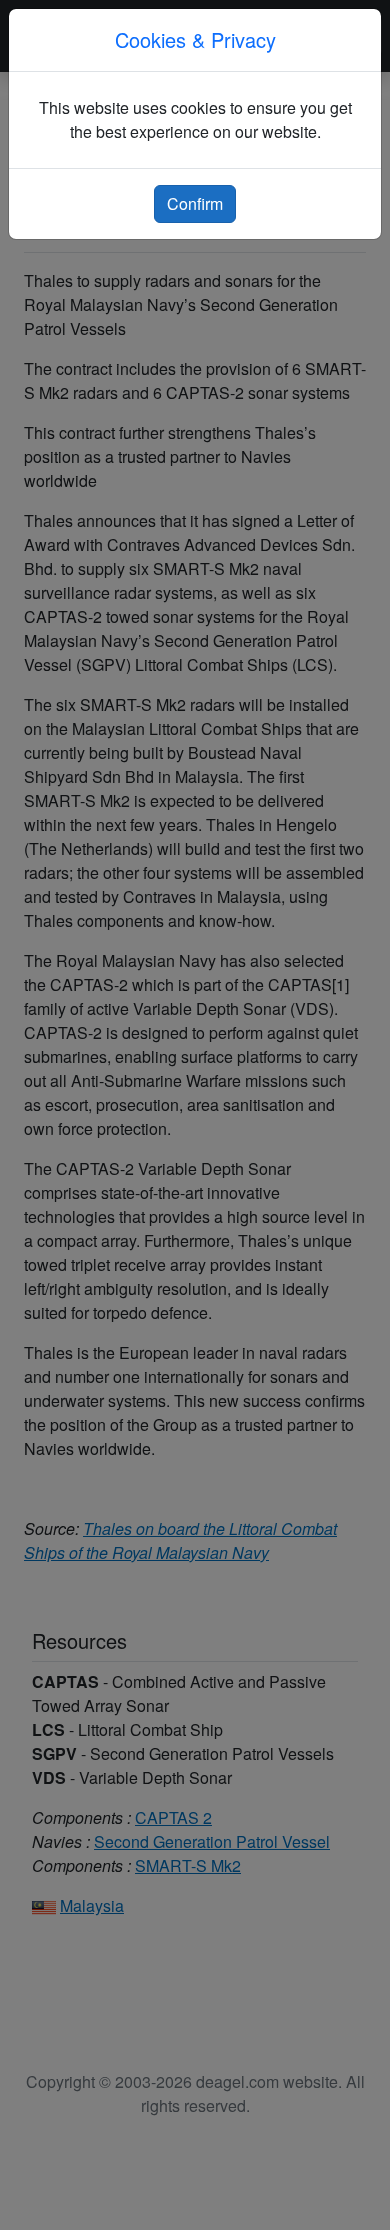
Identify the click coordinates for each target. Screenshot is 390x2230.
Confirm (195, 203)
